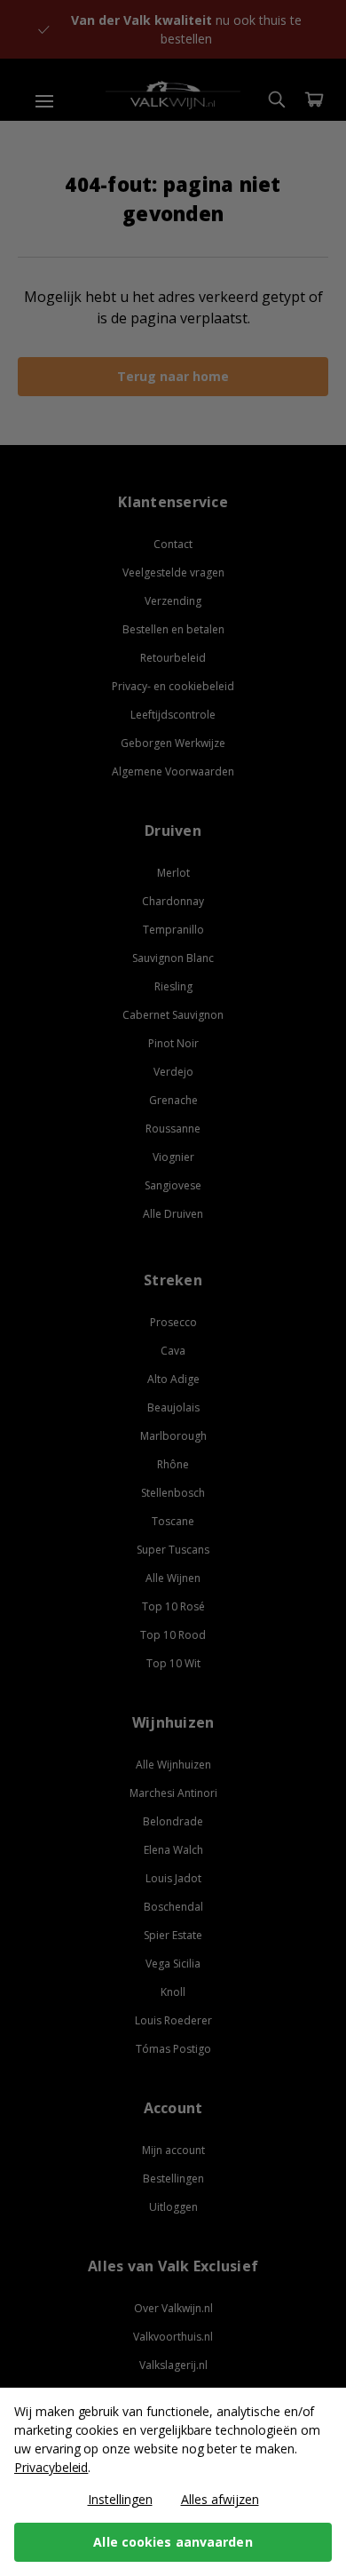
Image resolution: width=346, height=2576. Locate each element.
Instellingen (120, 2499)
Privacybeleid (51, 2467)
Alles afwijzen (220, 2499)
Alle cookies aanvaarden (173, 2542)
